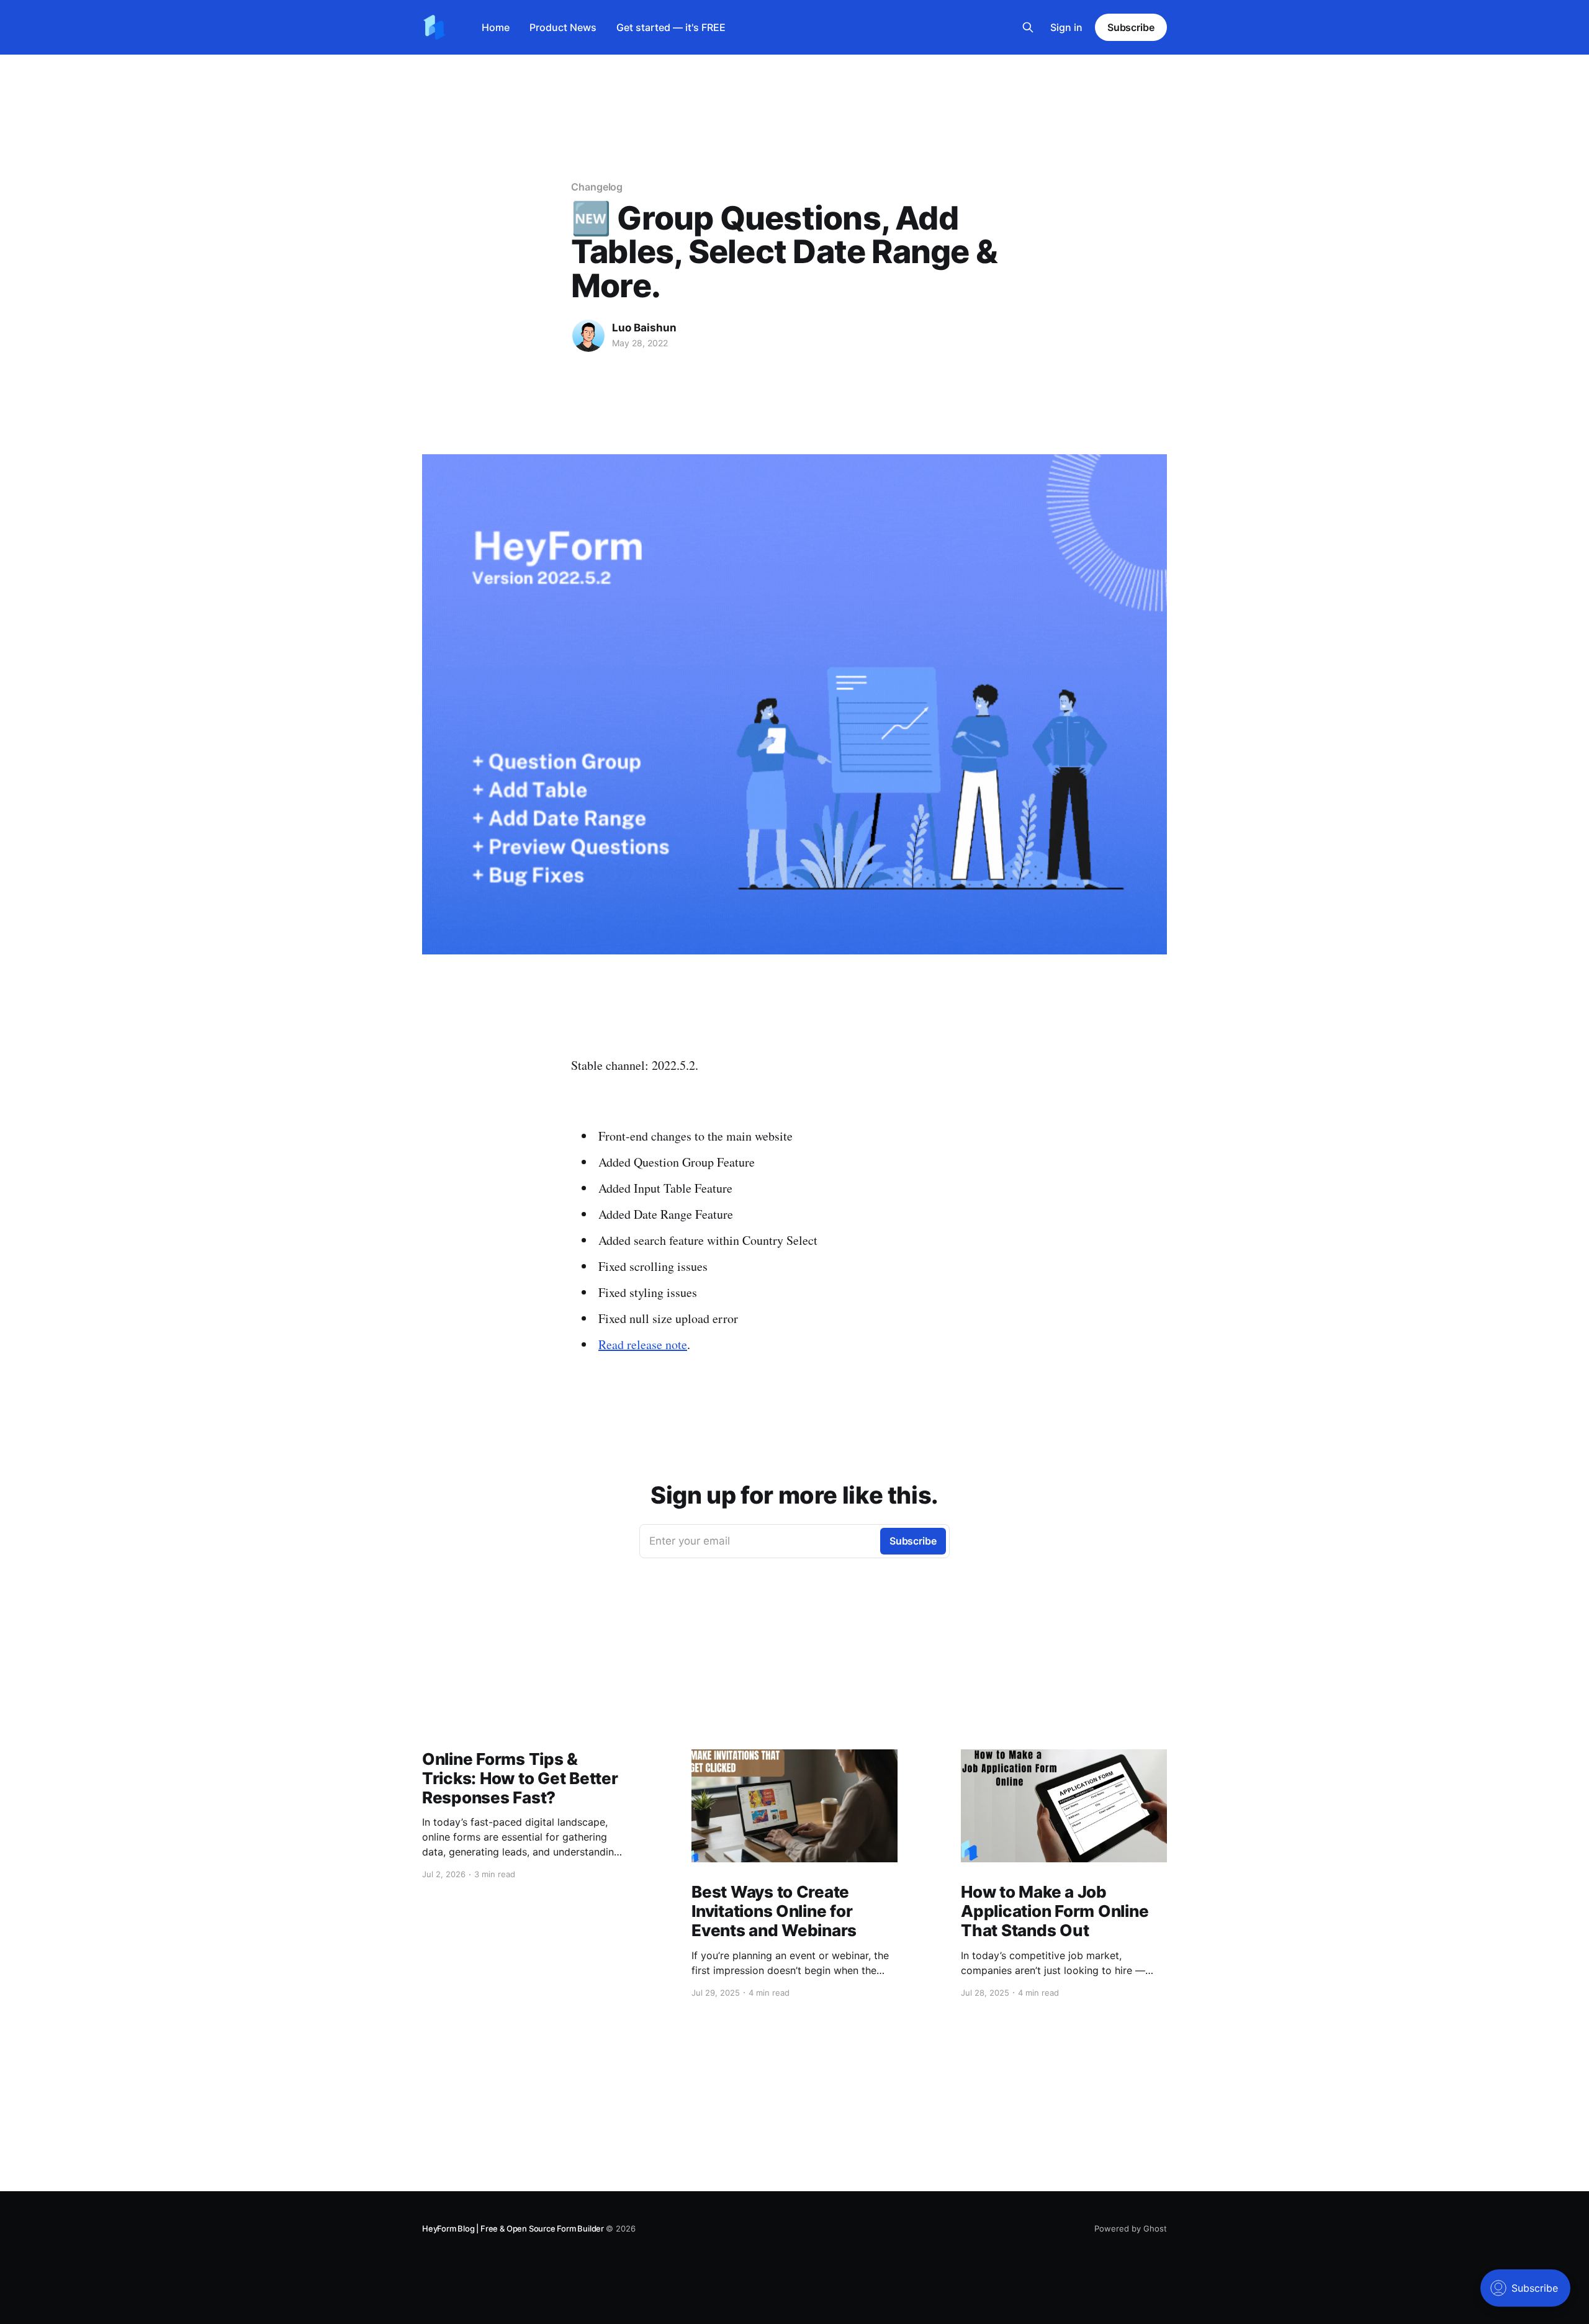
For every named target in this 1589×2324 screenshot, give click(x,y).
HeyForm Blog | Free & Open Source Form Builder (514, 2228)
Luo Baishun (644, 328)
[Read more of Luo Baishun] (588, 336)
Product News (563, 27)
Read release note (643, 1344)
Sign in (1066, 27)
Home (496, 27)
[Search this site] (1028, 27)
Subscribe (1131, 27)
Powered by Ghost (1131, 2228)
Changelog (597, 187)
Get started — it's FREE (671, 27)
